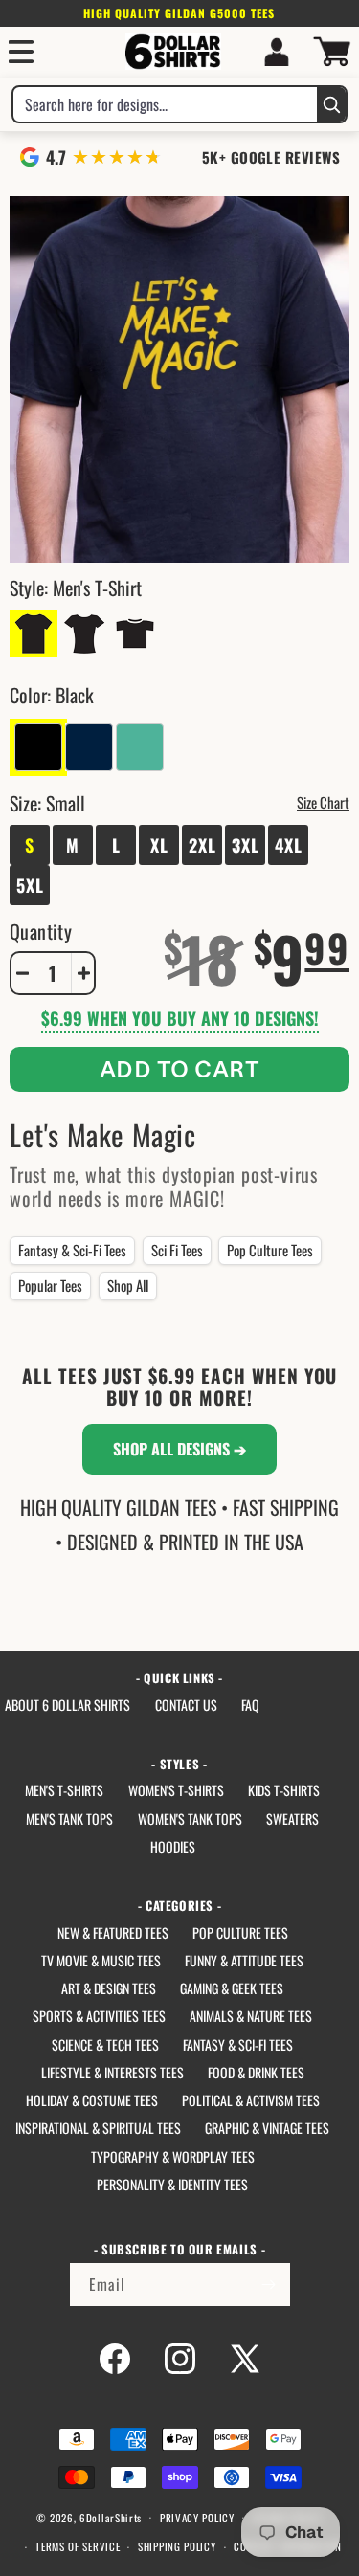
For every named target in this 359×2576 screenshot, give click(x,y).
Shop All (128, 1285)
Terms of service (78, 2546)
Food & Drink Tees (256, 2072)
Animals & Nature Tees (251, 2016)
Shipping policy (177, 2546)
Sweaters (292, 1819)
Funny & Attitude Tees (244, 1960)
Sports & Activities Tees (99, 2016)
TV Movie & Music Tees (101, 1960)
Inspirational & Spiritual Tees (98, 2128)
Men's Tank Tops (69, 1819)
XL (159, 845)
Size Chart (323, 802)
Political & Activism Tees (251, 2100)
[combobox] (165, 104)
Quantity (41, 931)
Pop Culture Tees (270, 1250)
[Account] (277, 52)
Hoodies (173, 1846)
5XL (30, 885)
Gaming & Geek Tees (232, 1988)
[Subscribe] (269, 2285)
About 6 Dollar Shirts (67, 1705)
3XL (246, 845)
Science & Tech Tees (105, 2044)
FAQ (250, 1705)
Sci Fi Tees (177, 1250)
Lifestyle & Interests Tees (112, 2072)
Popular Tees (50, 1285)
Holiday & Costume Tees (92, 2100)
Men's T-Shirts (64, 1790)
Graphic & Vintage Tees (267, 2128)
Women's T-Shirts (176, 1790)
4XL (289, 845)
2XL (202, 845)
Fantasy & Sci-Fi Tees (72, 1250)
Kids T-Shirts (284, 1790)
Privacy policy (197, 2518)
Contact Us (186, 1705)
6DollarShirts (111, 2517)
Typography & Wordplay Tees (173, 2156)
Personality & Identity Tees (172, 2184)
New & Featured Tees (113, 1932)
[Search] (331, 104)
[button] (21, 52)
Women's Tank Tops (190, 1819)
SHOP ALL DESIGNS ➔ (179, 1449)
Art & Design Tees (109, 1988)
